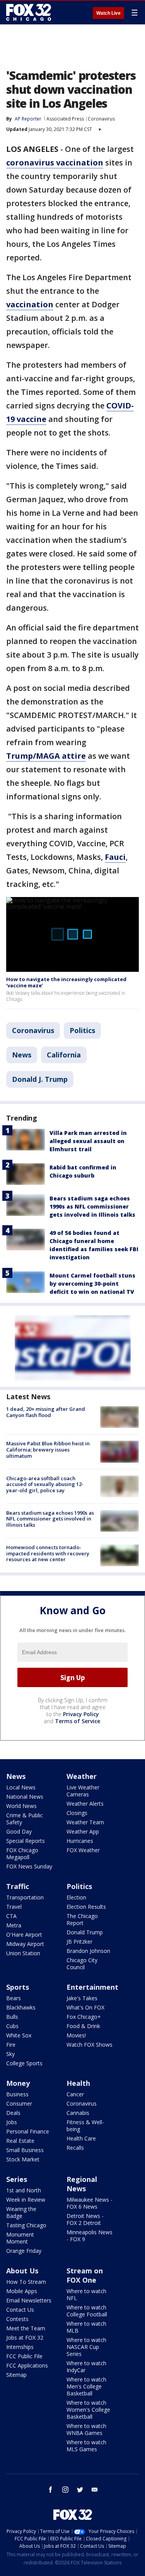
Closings (77, 1813)
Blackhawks (21, 2007)
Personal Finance (28, 2131)
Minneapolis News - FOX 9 (90, 2236)
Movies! (76, 2035)
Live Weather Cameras (83, 1791)
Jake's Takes (82, 1998)
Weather (82, 1776)
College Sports (24, 2063)
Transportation (25, 1897)
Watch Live (108, 13)
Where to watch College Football (87, 2311)
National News (25, 1797)
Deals (13, 2113)
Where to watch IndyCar (86, 2367)
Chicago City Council (82, 1964)
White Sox (19, 2035)
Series (17, 2179)
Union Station (23, 1953)
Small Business (25, 2150)
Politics (82, 1030)
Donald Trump (85, 1932)
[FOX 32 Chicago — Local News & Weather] (29, 12)
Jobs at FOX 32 (25, 2338)
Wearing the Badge (21, 2212)
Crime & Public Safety (25, 1819)
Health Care (81, 2138)
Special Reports (26, 1841)
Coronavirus (101, 119)
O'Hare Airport (24, 1935)
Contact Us (20, 2310)
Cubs (12, 2026)
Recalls (75, 2148)
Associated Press (65, 119)
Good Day (19, 1831)
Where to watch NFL (86, 2294)
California (64, 1055)
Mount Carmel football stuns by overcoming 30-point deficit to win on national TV (92, 1284)
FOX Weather (83, 1850)
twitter (80, 2490)
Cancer (75, 2094)
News (22, 1055)
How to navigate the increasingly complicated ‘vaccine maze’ (66, 982)
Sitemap (16, 2375)
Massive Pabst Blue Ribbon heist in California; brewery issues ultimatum (48, 1449)
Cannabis (78, 2113)
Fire (11, 2045)
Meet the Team (26, 2328)
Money (18, 2083)
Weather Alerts (85, 1804)
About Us (22, 2271)
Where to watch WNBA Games (86, 2429)
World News (21, 1806)
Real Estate (20, 2141)
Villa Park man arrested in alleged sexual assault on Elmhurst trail (88, 1141)
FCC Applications (27, 2365)
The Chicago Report (82, 1919)
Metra (14, 1925)
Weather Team (85, 1822)
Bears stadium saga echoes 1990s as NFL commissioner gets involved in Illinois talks (92, 1206)
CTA (11, 1916)
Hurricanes (80, 1841)
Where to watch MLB (86, 2327)
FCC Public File (24, 2356)
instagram (65, 2490)
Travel (14, 1907)
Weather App (83, 1831)
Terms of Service (78, 1721)
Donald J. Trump (40, 1079)
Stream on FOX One (85, 2275)
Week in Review (26, 2200)
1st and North (24, 2190)
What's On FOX (85, 2007)
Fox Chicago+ (84, 2017)
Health (78, 2083)
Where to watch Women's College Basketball (88, 2410)
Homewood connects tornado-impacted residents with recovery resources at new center (48, 1553)
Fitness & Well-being (85, 2126)
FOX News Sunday (29, 1866)
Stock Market (23, 2159)
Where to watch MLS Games (86, 2446)
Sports (18, 1987)
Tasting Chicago (26, 2225)
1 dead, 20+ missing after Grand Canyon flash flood (46, 1412)
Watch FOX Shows (90, 2045)
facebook (51, 2490)
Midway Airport (25, 1944)
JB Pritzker (79, 1941)
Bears (14, 1998)
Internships (20, 2347)
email (95, 2490)
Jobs (12, 2122)
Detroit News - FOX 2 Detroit (85, 2219)
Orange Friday (24, 2251)
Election (76, 1897)
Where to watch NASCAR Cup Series (86, 2347)
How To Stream (26, 2282)
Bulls (12, 2017)
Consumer (19, 2103)
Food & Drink (83, 2026)
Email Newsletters (29, 2300)
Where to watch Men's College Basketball (86, 2386)
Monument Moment (20, 2238)
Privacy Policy (81, 1714)
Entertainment (92, 1987)
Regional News (82, 2184)
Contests (17, 2319)
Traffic (18, 1886)
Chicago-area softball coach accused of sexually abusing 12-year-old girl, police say (45, 1484)
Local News (21, 1787)
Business (17, 2094)
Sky (10, 2054)
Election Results (86, 1907)
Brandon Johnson (88, 1951)
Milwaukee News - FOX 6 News (90, 2203)
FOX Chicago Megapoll (22, 1854)
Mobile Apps (22, 2291)
